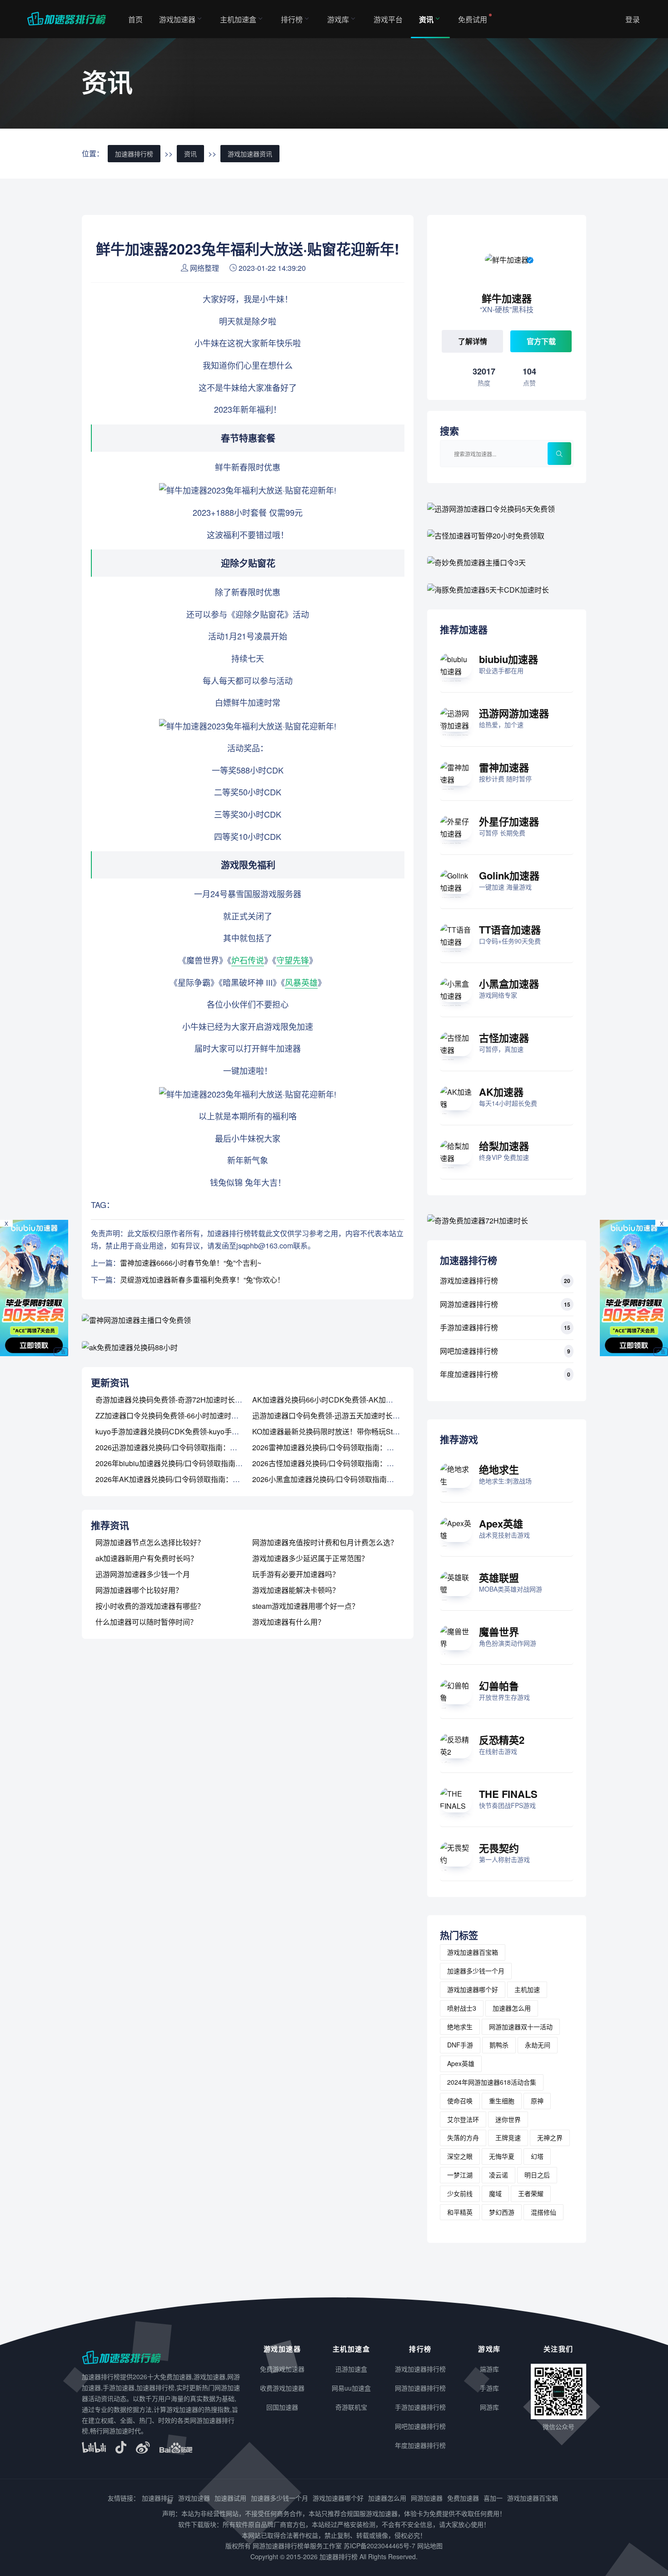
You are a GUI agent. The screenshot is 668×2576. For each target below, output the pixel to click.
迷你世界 (508, 2119)
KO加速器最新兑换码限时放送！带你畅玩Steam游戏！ (340, 1431)
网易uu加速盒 (351, 2388)
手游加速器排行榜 (469, 1327)
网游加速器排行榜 (469, 1304)
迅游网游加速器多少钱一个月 (143, 1574)
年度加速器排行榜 (469, 1374)
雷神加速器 (504, 767)
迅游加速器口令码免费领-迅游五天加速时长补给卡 (333, 1415)
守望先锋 (293, 960)
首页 (135, 19)
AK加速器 (501, 1092)
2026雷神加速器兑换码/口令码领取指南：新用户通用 (338, 1447)
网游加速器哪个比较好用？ (139, 1590)
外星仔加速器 (509, 821)
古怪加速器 (504, 1038)
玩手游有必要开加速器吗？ (296, 1574)
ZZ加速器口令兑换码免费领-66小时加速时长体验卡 (178, 1415)
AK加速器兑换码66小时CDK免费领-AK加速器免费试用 (341, 1400)
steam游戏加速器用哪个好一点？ (306, 1606)
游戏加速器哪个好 (473, 1989)
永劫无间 (538, 2045)
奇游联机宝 (351, 2407)
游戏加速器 (177, 19)
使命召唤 (460, 2101)
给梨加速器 (504, 1146)
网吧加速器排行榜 (469, 1351)
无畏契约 (499, 1848)
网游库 (489, 2407)
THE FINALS (508, 1794)
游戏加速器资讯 (250, 154)
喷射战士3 (462, 2008)
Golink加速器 (509, 875)
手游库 (489, 2388)
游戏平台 (388, 19)
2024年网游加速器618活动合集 (492, 2082)
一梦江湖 (460, 2175)
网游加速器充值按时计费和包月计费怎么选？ (325, 1542)
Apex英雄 (501, 1523)
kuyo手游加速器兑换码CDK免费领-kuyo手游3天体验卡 (184, 1431)
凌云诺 (499, 2175)
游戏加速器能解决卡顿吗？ (296, 1590)
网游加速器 (427, 2498)
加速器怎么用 (512, 2008)
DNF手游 (460, 2045)
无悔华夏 (502, 2156)
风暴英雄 (301, 982)
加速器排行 (158, 2498)
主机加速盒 (238, 19)
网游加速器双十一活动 (521, 2027)
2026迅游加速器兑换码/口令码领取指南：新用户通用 (181, 1447)
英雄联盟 (499, 1578)
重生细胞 (502, 2101)
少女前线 (460, 2193)
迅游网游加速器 (514, 713)
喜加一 (493, 2498)
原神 (537, 2101)
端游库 (489, 2369)
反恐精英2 (502, 1740)
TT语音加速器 (510, 929)
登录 (633, 19)
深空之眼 (460, 2156)
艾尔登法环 (463, 2119)
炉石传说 (248, 960)
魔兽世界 (499, 1632)
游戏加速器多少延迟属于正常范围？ (310, 1558)
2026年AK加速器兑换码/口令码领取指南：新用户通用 (182, 1479)
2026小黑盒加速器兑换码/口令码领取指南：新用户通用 (341, 1479)
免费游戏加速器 (282, 2369)
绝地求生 (499, 1469)
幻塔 (537, 2156)
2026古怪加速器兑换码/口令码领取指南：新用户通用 (338, 1463)
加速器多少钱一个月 (476, 1971)
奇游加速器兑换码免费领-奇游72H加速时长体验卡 (176, 1400)
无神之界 (550, 2137)
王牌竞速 (508, 2137)
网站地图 (430, 2546)
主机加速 (527, 1989)
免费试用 (473, 19)
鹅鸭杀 (499, 2045)
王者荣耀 (531, 2193)
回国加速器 (282, 2407)
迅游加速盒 (351, 2369)
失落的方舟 (463, 2137)
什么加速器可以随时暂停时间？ (146, 1622)
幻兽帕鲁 (499, 1686)
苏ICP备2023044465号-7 (379, 2546)
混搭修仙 (543, 2212)
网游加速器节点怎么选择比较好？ (150, 1542)
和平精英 (460, 2212)
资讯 (426, 19)
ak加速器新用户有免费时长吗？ (147, 1558)
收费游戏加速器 (282, 2388)
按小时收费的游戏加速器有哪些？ (150, 1606)
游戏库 (338, 19)
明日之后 (537, 2175)
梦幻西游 (502, 2212)
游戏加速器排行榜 (469, 1281)
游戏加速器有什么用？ (289, 1622)
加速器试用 (230, 2498)
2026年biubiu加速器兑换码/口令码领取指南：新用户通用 (187, 1463)
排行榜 (292, 19)
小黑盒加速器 (509, 983)
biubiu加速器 (508, 659)
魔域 (495, 2193)
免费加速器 (463, 2498)
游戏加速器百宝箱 (473, 1952)
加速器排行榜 (134, 154)
